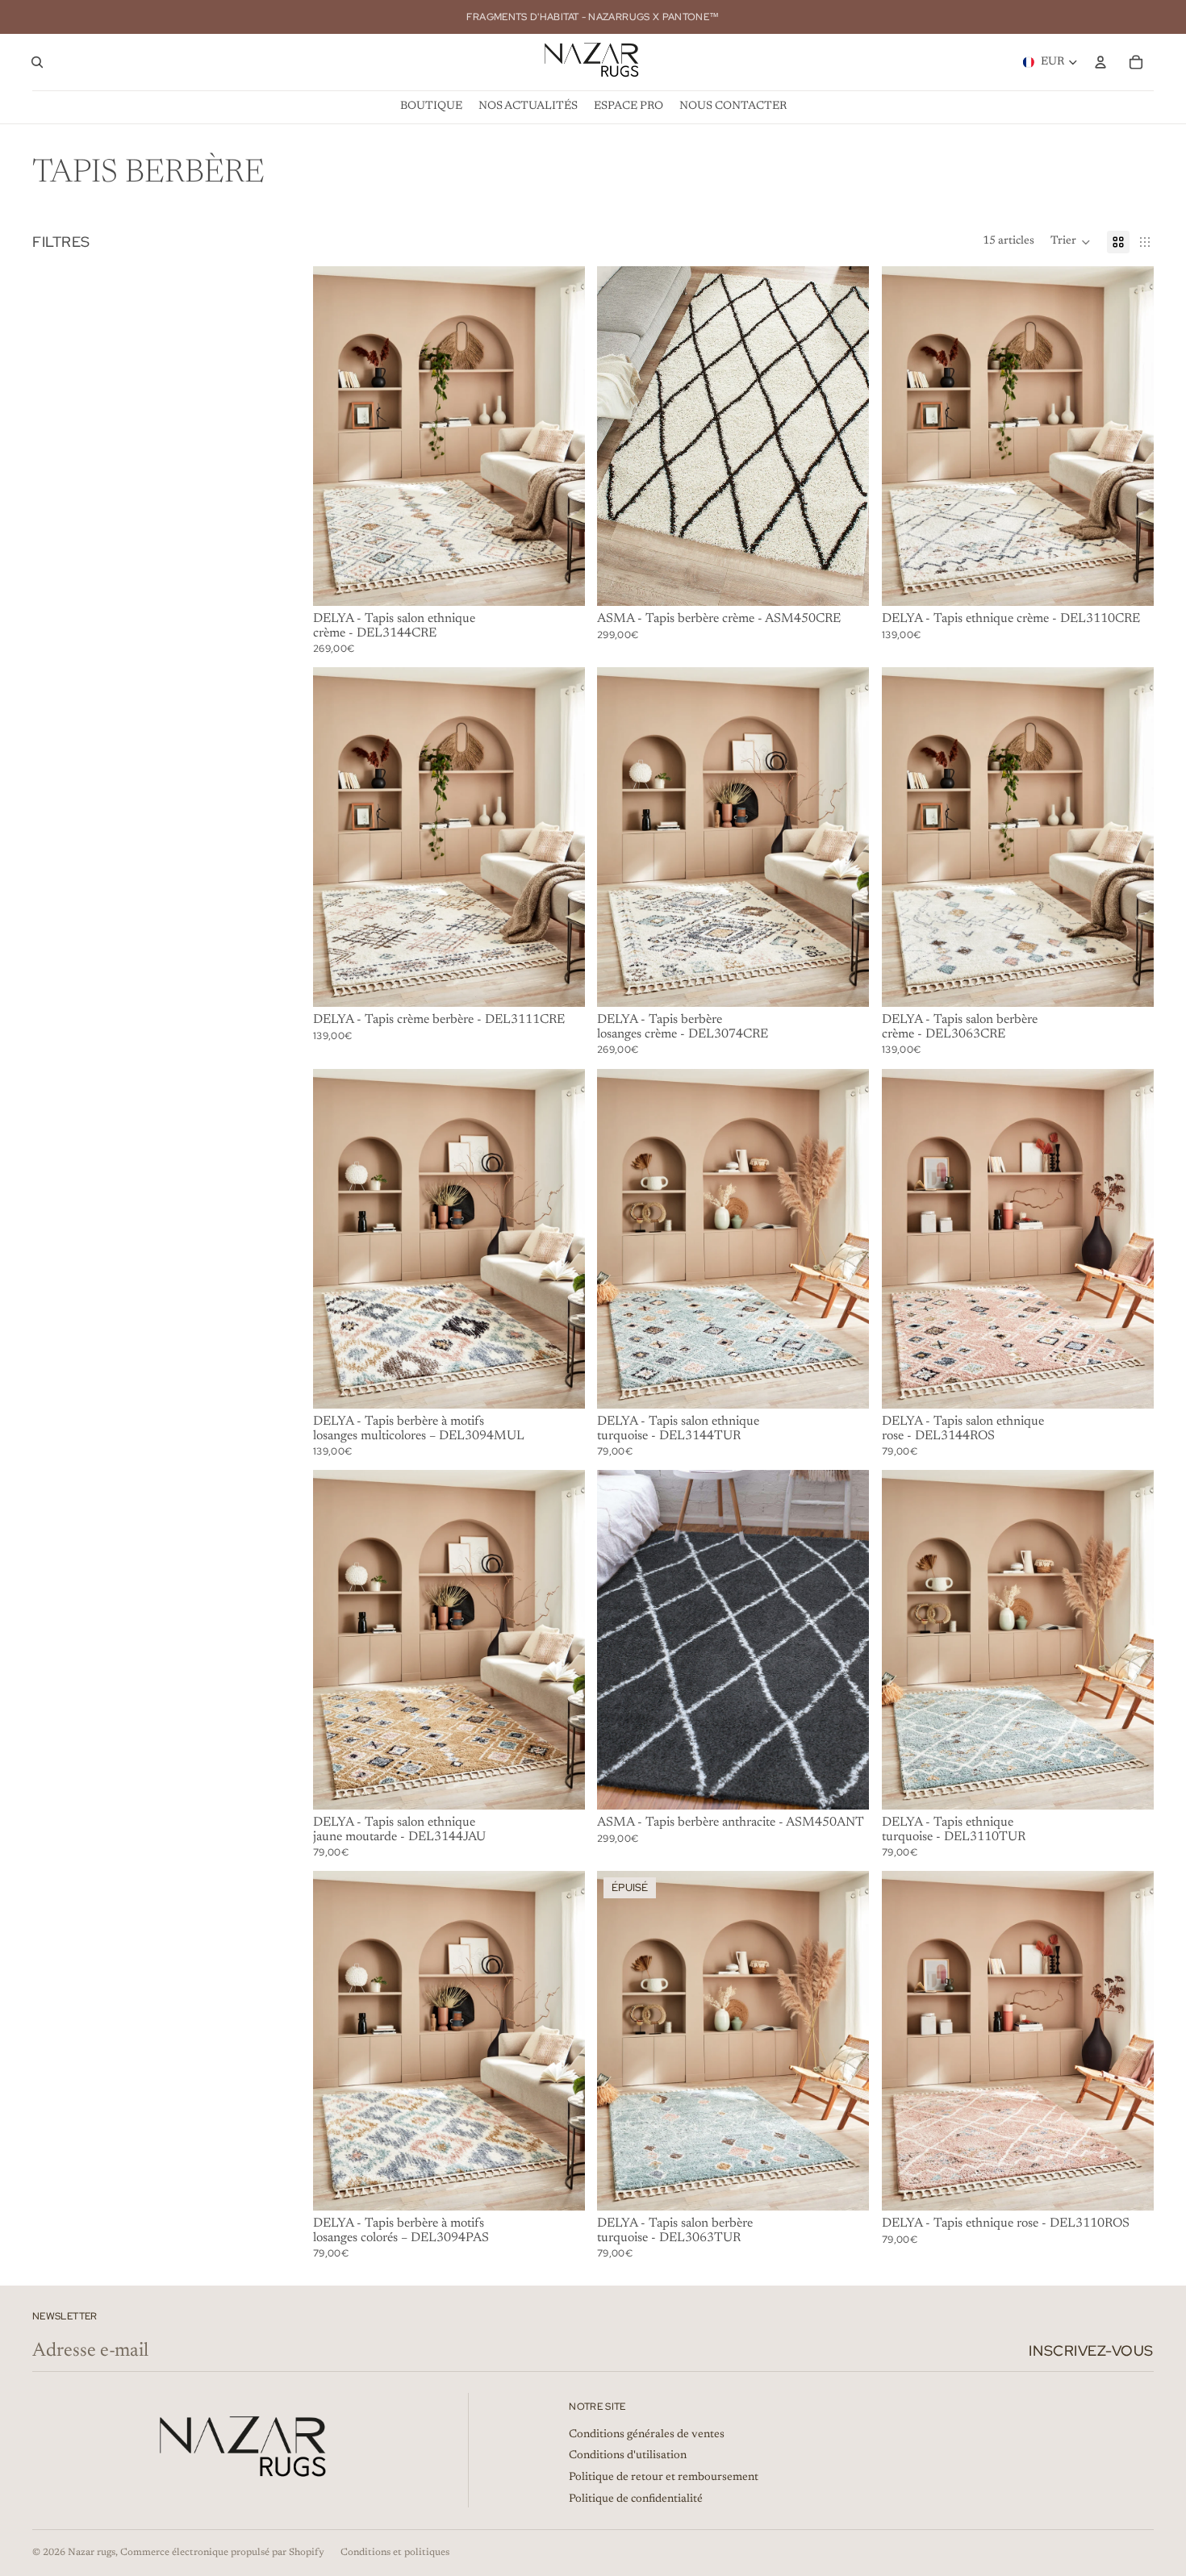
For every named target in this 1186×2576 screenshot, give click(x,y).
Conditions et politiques (395, 2553)
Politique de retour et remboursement (664, 2478)
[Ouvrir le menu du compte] (1100, 62)
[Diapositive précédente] (337, 436)
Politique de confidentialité (636, 2499)
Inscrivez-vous (1091, 2351)
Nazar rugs (92, 2553)
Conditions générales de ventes (647, 2435)
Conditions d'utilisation (628, 2456)
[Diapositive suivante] (560, 436)
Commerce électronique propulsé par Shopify (222, 2553)
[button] (1071, 242)
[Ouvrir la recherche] (37, 62)
